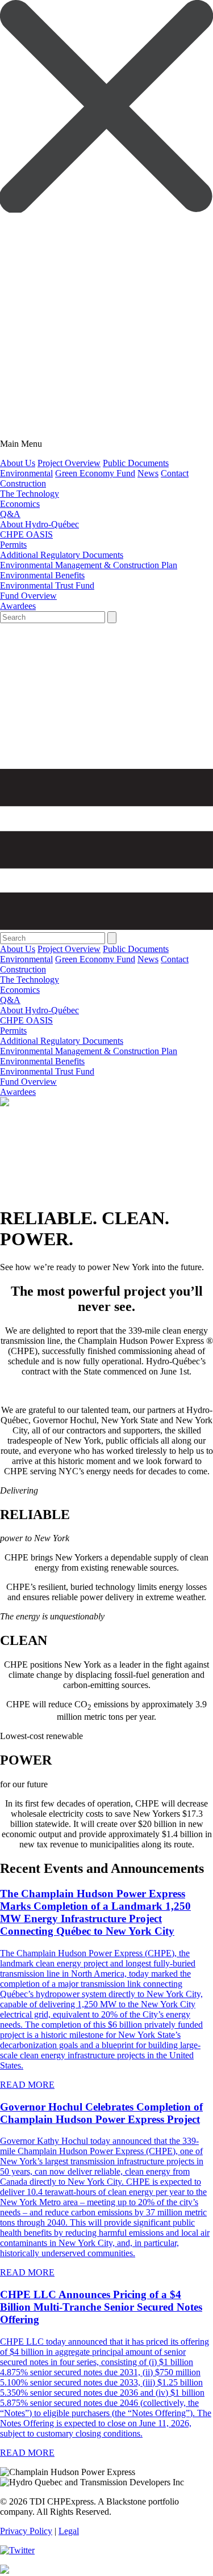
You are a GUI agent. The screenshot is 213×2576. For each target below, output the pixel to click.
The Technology (30, 494)
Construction (23, 483)
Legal (69, 2531)
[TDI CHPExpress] (106, 764)
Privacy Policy (26, 2531)
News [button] (148, 473)
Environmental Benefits (42, 575)
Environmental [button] (26, 473)
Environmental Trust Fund (47, 585)
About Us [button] (18, 463)
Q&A (10, 514)
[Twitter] (17, 2550)
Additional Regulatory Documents (62, 555)
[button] (106, 210)
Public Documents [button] (136, 463)
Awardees (18, 606)
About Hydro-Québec (39, 524)
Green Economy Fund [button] (95, 473)
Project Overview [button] (69, 463)
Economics (20, 504)
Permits (13, 545)
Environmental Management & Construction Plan (89, 565)
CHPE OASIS (26, 534)
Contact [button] (175, 473)
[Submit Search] (112, 617)
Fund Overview (28, 596)
